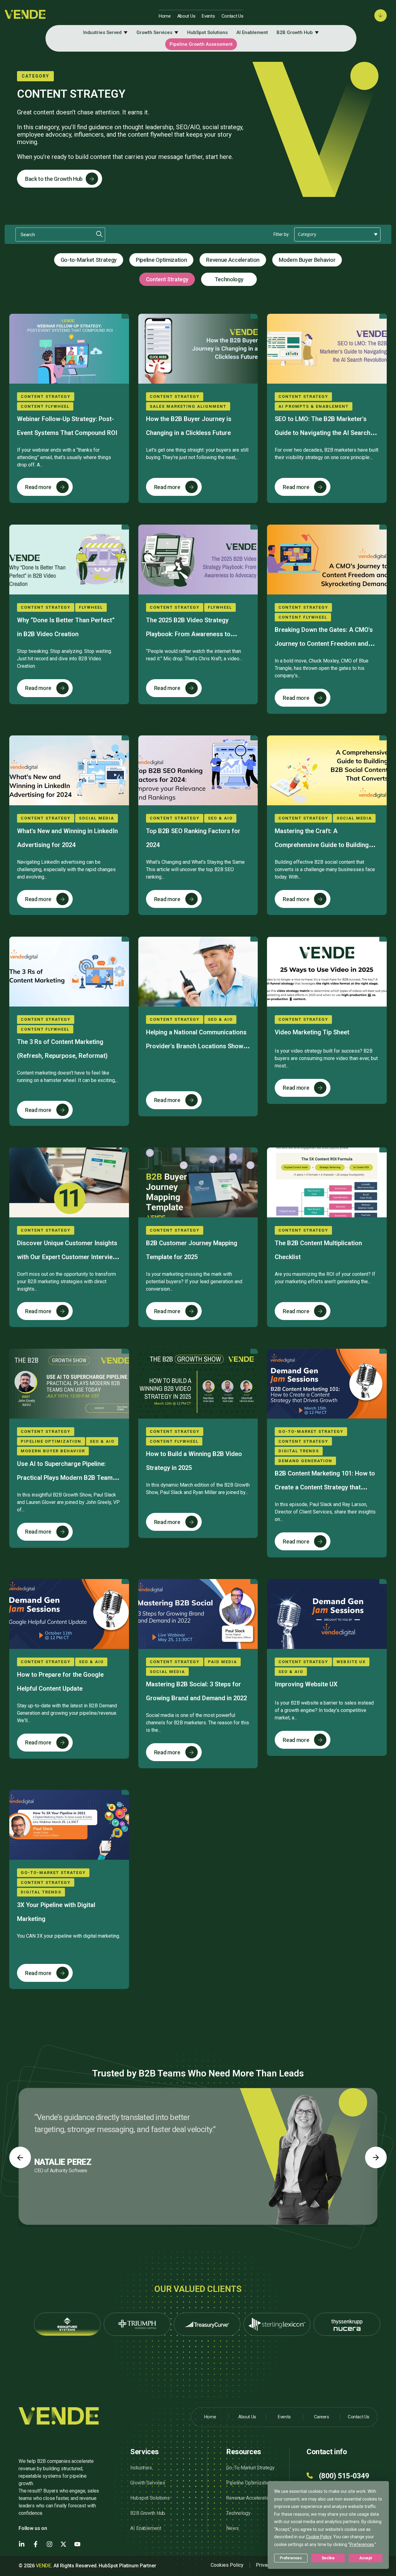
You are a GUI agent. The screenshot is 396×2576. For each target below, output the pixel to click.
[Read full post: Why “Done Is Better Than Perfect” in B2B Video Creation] (69, 560)
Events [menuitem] (208, 16)
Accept (365, 2558)
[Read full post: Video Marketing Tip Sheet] (327, 972)
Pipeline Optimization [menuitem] (249, 2483)
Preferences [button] (362, 2544)
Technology (229, 279)
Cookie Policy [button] (319, 2537)
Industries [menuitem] (141, 2468)
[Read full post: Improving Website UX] (327, 1614)
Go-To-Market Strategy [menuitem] (250, 2468)
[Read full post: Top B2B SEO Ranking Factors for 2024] (198, 770)
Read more (38, 487)
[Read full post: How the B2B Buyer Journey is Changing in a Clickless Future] (198, 349)
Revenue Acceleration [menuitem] (249, 2498)
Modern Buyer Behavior (307, 260)
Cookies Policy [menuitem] (227, 2565)
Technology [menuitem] (238, 2513)
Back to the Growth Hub (54, 179)
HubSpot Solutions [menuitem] (207, 32)
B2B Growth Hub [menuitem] (295, 32)
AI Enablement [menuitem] (252, 32)
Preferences (291, 2558)
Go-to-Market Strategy (89, 260)
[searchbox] (339, 235)
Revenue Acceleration (233, 260)
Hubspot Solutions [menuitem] (150, 2498)
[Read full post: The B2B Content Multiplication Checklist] (327, 1182)
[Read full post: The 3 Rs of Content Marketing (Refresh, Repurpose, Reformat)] (69, 972)
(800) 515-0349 (344, 2476)
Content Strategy (167, 279)
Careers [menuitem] (322, 2417)
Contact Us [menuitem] (232, 16)
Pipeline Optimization (161, 260)
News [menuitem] (232, 2528)
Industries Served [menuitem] (102, 32)
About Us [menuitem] (186, 16)
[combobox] (337, 234)
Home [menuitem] (165, 16)
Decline (328, 2558)
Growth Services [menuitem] (154, 32)
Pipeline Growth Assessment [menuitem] (201, 44)
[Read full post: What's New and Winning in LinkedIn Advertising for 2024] (69, 770)
